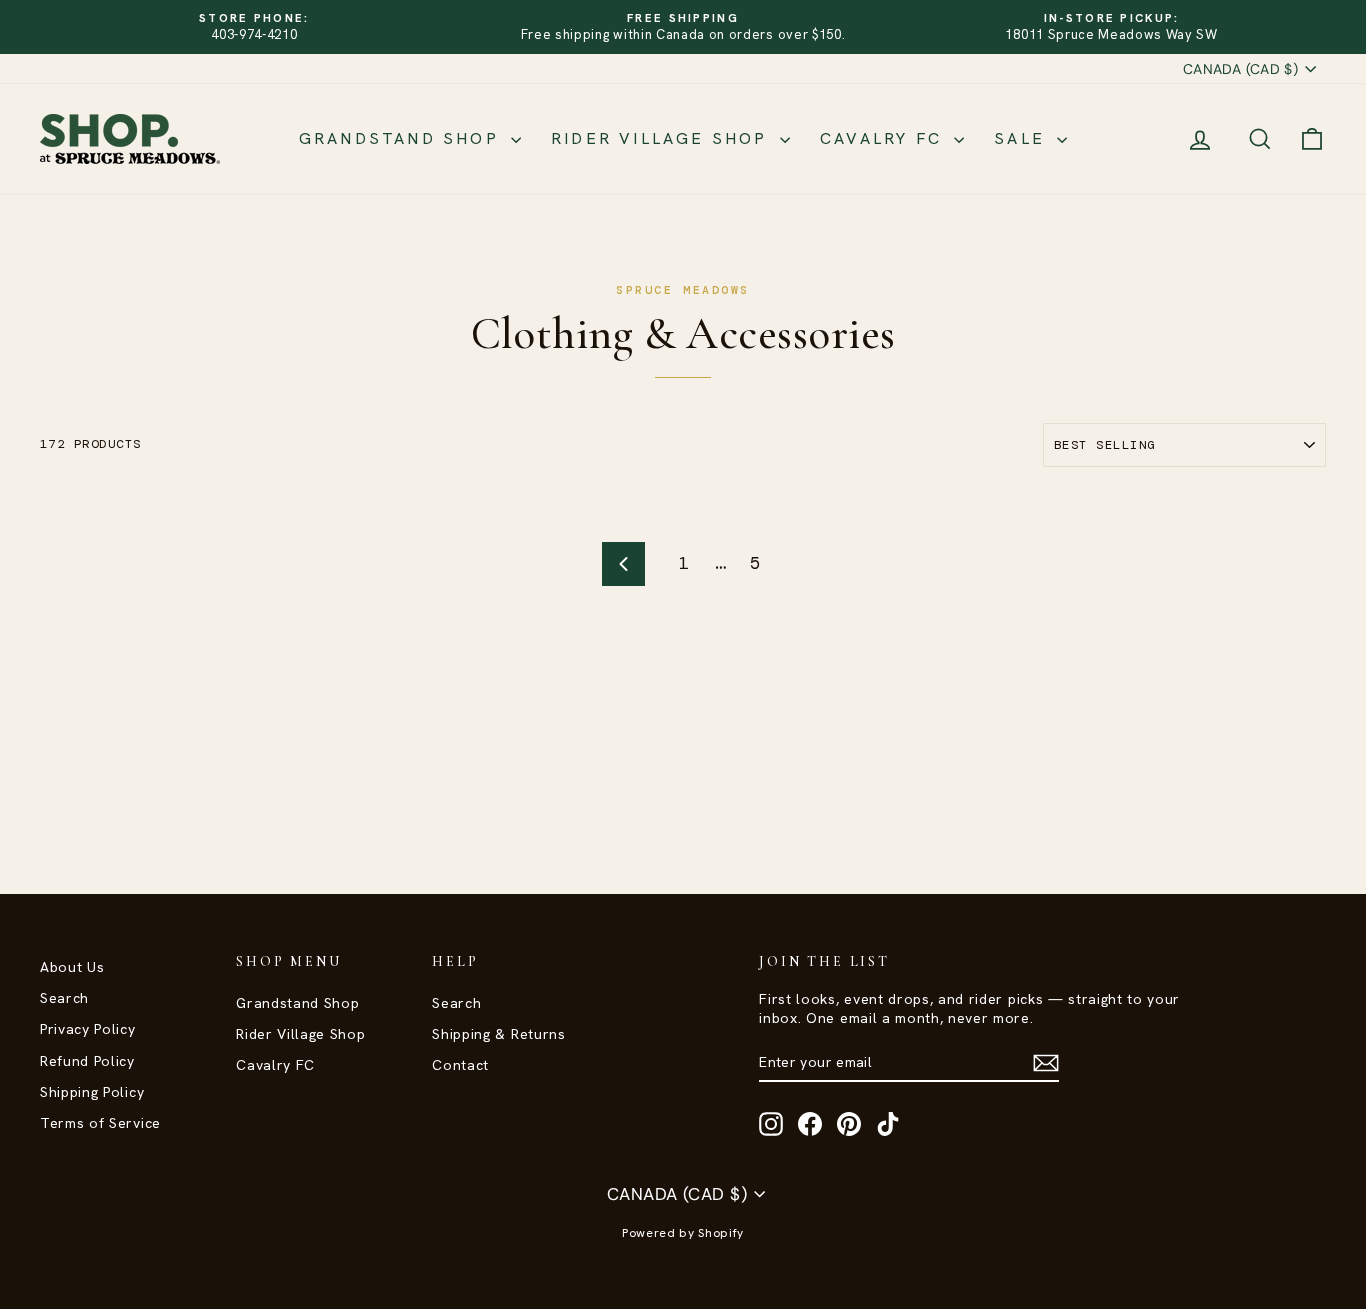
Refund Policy (87, 1061)
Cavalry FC (884, 138)
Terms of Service (100, 1123)
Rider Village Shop (663, 138)
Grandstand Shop (402, 138)
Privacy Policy (88, 1029)
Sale (1023, 138)
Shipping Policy (92, 1092)
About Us (72, 967)
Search (64, 998)
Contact (460, 1065)
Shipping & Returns (498, 1034)
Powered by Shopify (683, 1233)
